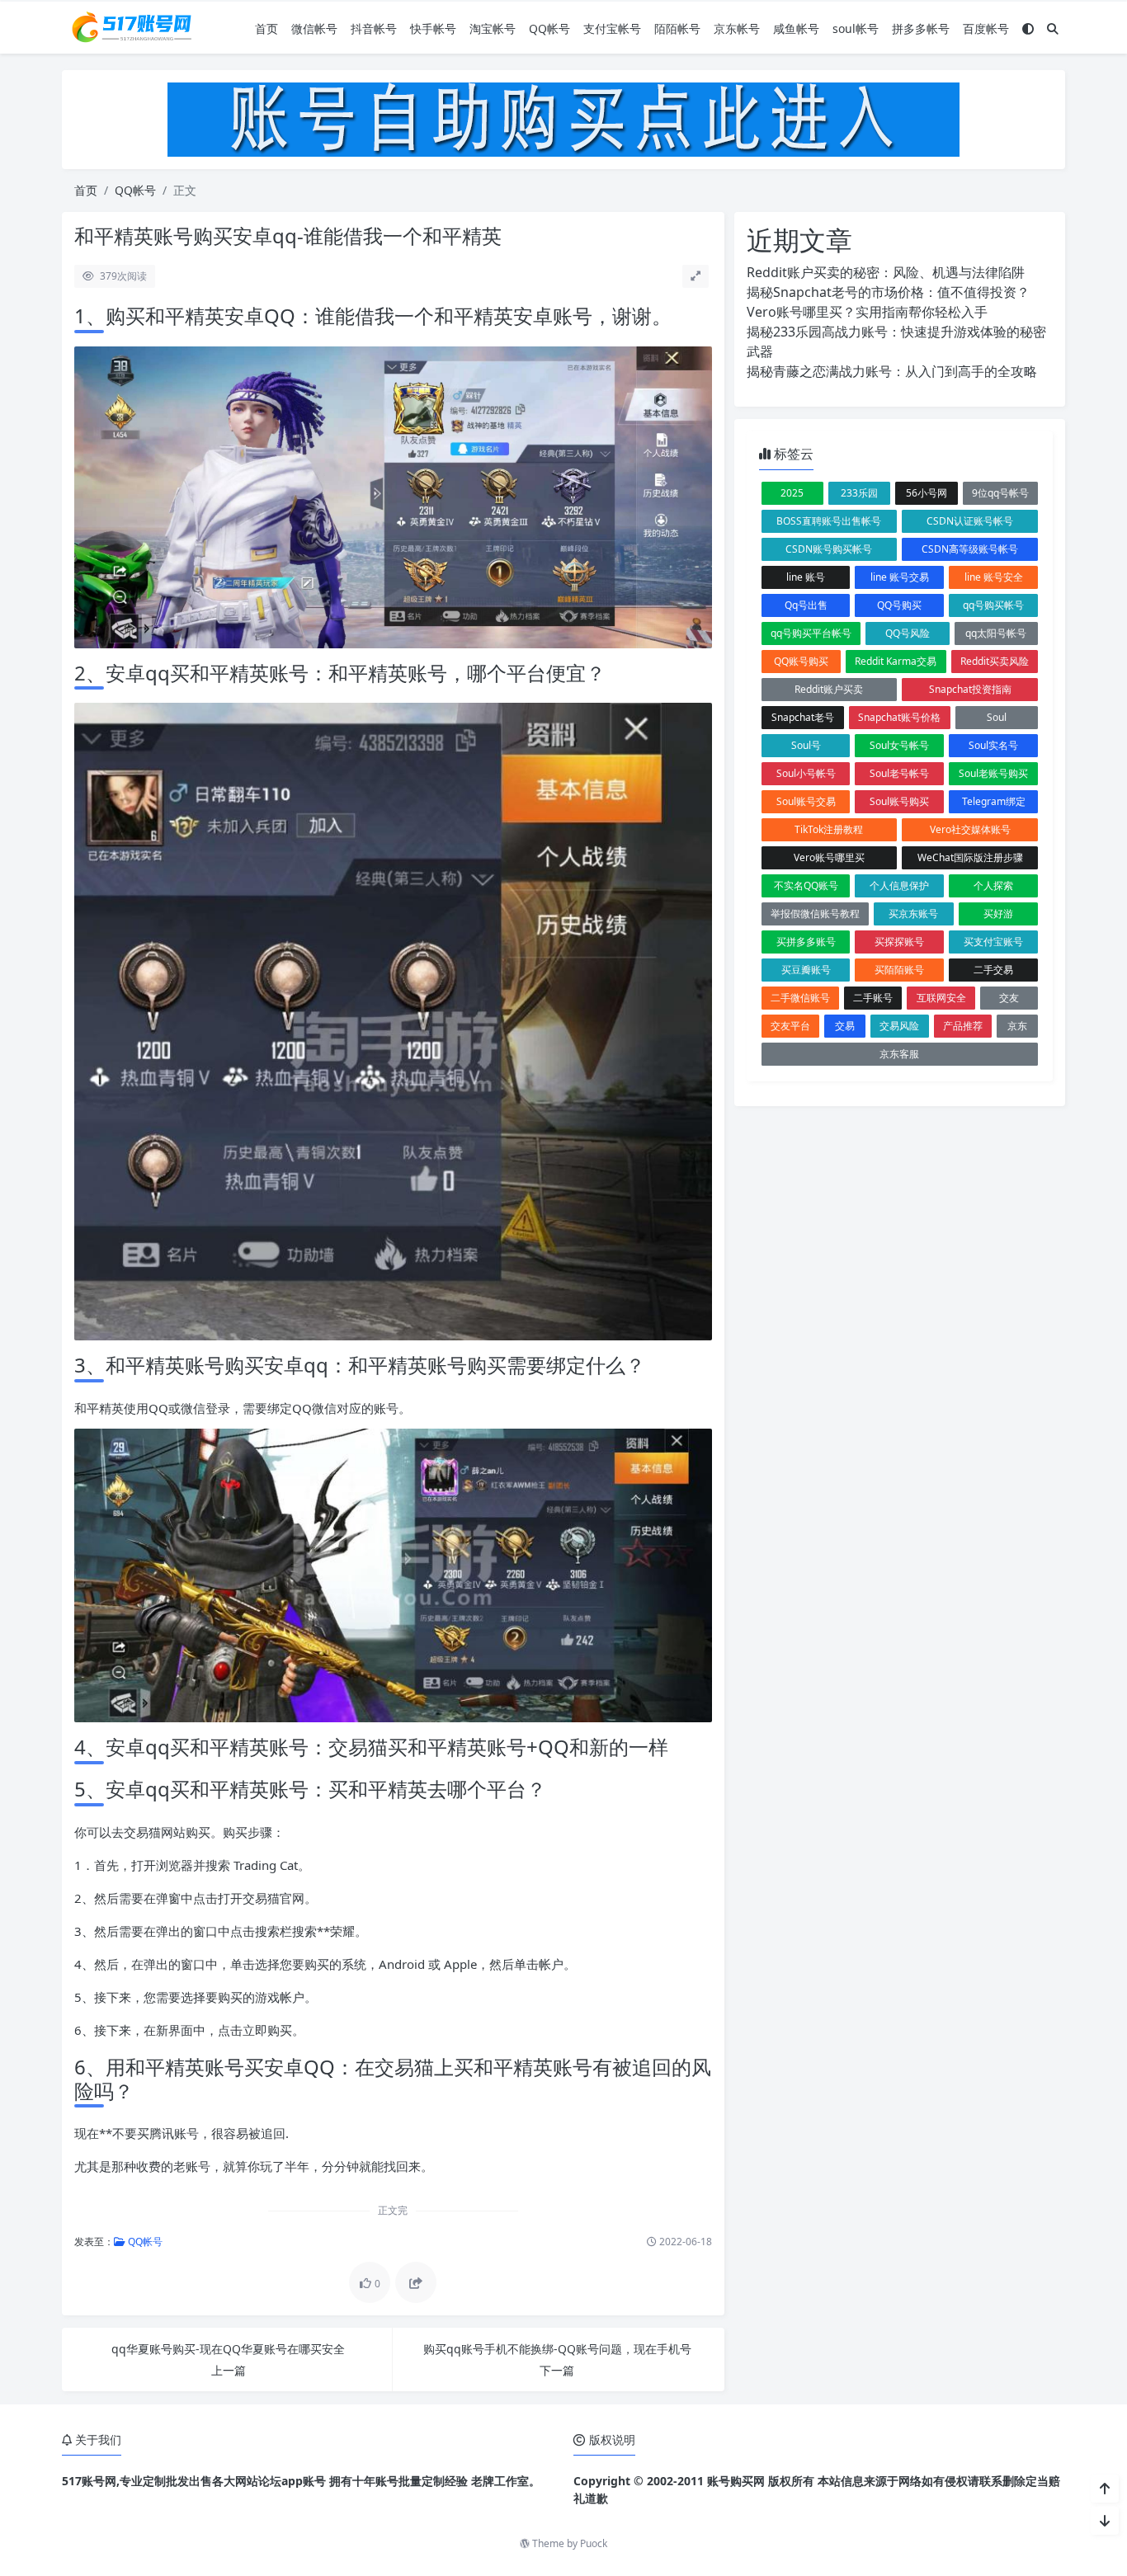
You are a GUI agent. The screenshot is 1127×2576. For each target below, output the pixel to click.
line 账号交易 (900, 577)
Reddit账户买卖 (829, 689)
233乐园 (859, 493)
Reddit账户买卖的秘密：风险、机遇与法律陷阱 (886, 272)
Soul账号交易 (806, 801)
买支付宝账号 (993, 942)
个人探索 (993, 885)
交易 (845, 1026)
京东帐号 (737, 28)
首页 (266, 28)
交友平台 (790, 1026)
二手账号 (873, 998)
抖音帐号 (374, 28)
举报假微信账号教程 (815, 914)
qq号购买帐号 (993, 605)
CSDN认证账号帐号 (970, 521)
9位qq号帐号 (1000, 493)
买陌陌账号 (899, 970)
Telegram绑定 (994, 801)
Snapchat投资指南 (970, 689)
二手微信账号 (800, 998)
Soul (997, 717)
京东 (1017, 1026)
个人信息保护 (899, 885)
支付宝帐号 (612, 28)
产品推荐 (963, 1026)
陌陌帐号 (677, 28)
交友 (1009, 998)
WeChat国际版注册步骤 (970, 857)
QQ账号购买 (801, 661)
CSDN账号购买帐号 (829, 549)
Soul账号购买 (899, 801)
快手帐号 (433, 28)
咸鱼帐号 (796, 28)
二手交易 (993, 970)
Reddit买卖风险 (995, 661)
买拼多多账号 (806, 942)
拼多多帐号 (921, 28)
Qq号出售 (806, 605)
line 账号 (806, 577)
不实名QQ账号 (806, 885)
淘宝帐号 (493, 28)
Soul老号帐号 (899, 773)
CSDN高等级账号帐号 (970, 549)
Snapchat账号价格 (899, 717)
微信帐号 (314, 28)
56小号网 (927, 493)
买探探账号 (899, 942)
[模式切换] (1028, 28)
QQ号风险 (908, 633)
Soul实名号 (993, 745)
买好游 (998, 914)
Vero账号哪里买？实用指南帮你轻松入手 (867, 312)
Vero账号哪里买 (829, 857)
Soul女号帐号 (899, 745)
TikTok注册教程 (829, 829)
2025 (792, 493)
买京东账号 (913, 914)
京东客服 (899, 1054)
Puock (594, 2543)
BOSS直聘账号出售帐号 (829, 521)
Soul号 (806, 745)
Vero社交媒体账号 (970, 829)
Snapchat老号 (803, 717)
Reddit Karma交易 (896, 661)
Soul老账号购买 (993, 773)
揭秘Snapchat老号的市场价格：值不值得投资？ (888, 292)
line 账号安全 (994, 577)
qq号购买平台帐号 (811, 633)
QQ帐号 (549, 28)
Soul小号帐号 (806, 773)
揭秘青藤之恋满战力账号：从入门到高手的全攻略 (892, 371)
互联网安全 (941, 998)
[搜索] (1053, 28)
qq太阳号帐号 (996, 633)
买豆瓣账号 (806, 970)
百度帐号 (986, 28)
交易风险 (899, 1026)
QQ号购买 (899, 605)
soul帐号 (856, 28)
